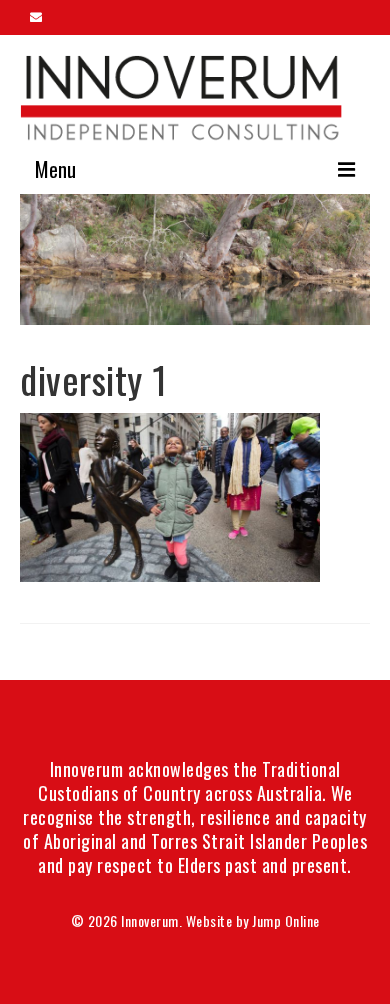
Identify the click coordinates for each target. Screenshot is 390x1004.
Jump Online (286, 920)
